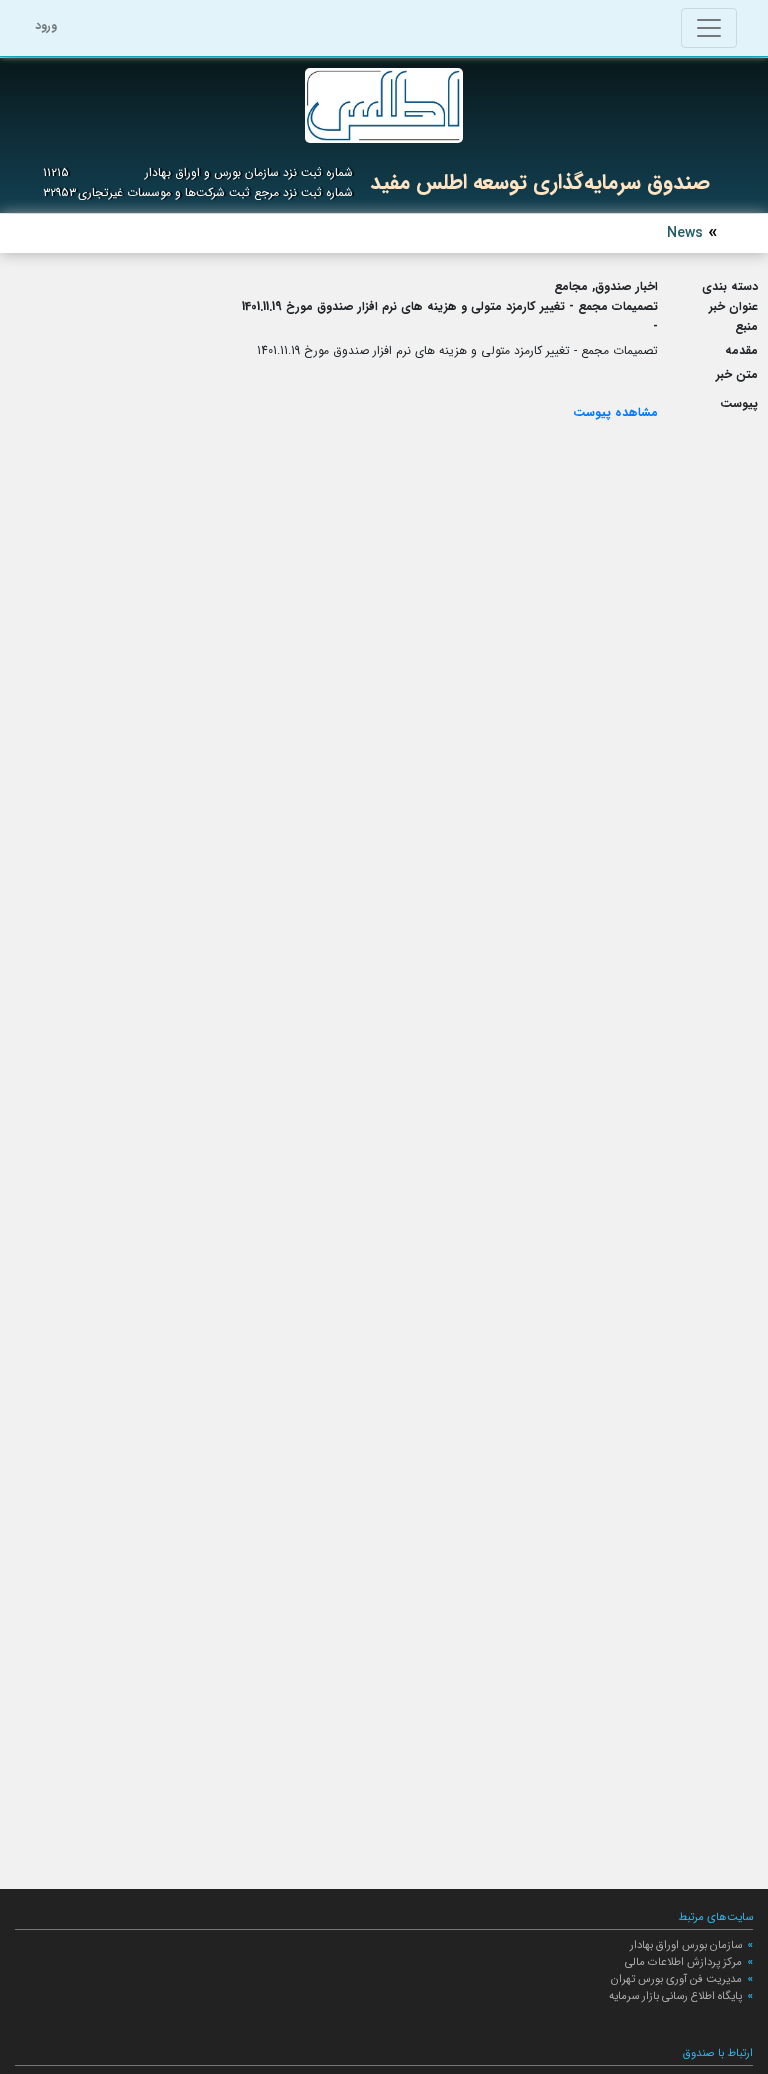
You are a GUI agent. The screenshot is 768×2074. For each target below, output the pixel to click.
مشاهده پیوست (615, 412)
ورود (46, 25)
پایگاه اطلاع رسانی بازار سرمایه (675, 1996)
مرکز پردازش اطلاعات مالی (683, 1962)
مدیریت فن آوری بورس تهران (676, 1979)
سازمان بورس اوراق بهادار (686, 1945)
